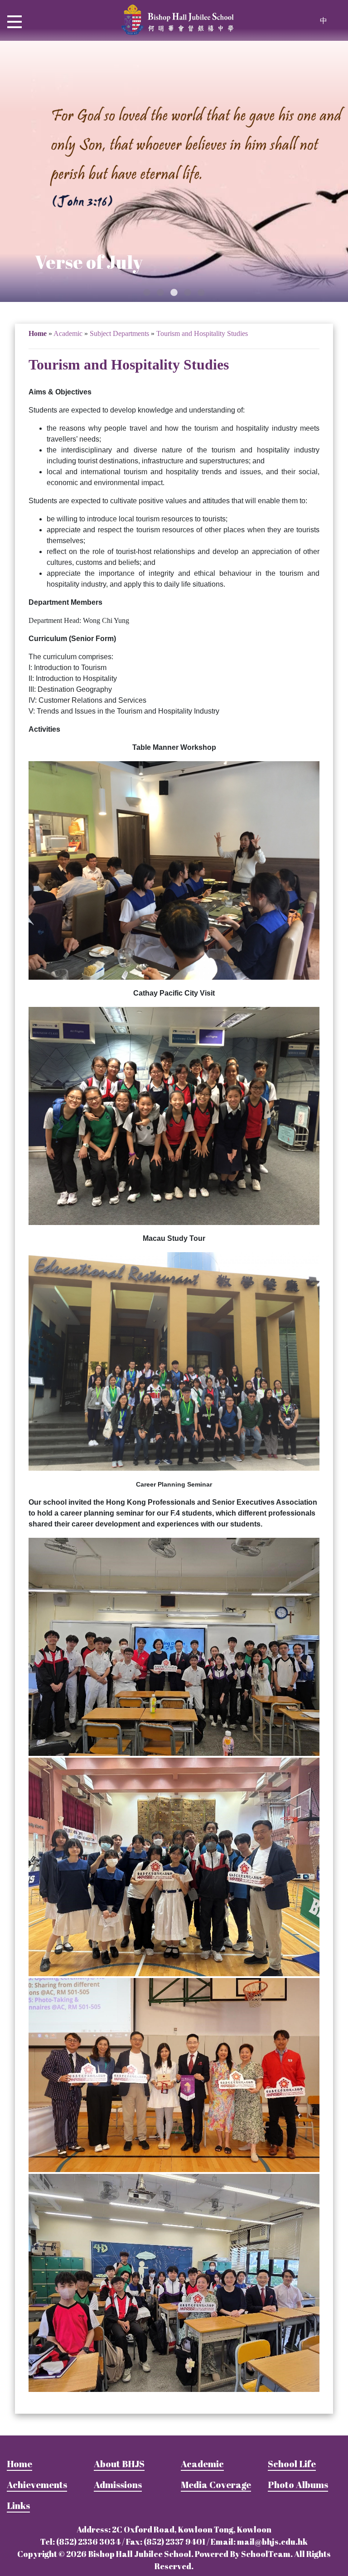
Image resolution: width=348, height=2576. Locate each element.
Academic (202, 2464)
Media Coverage (216, 2485)
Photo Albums (298, 2485)
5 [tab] (201, 293)
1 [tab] (147, 293)
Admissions (118, 2485)
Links (18, 2506)
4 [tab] (188, 293)
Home (38, 333)
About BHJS (119, 2464)
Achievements (37, 2485)
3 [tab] (174, 293)
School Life (292, 2464)
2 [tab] (160, 293)
